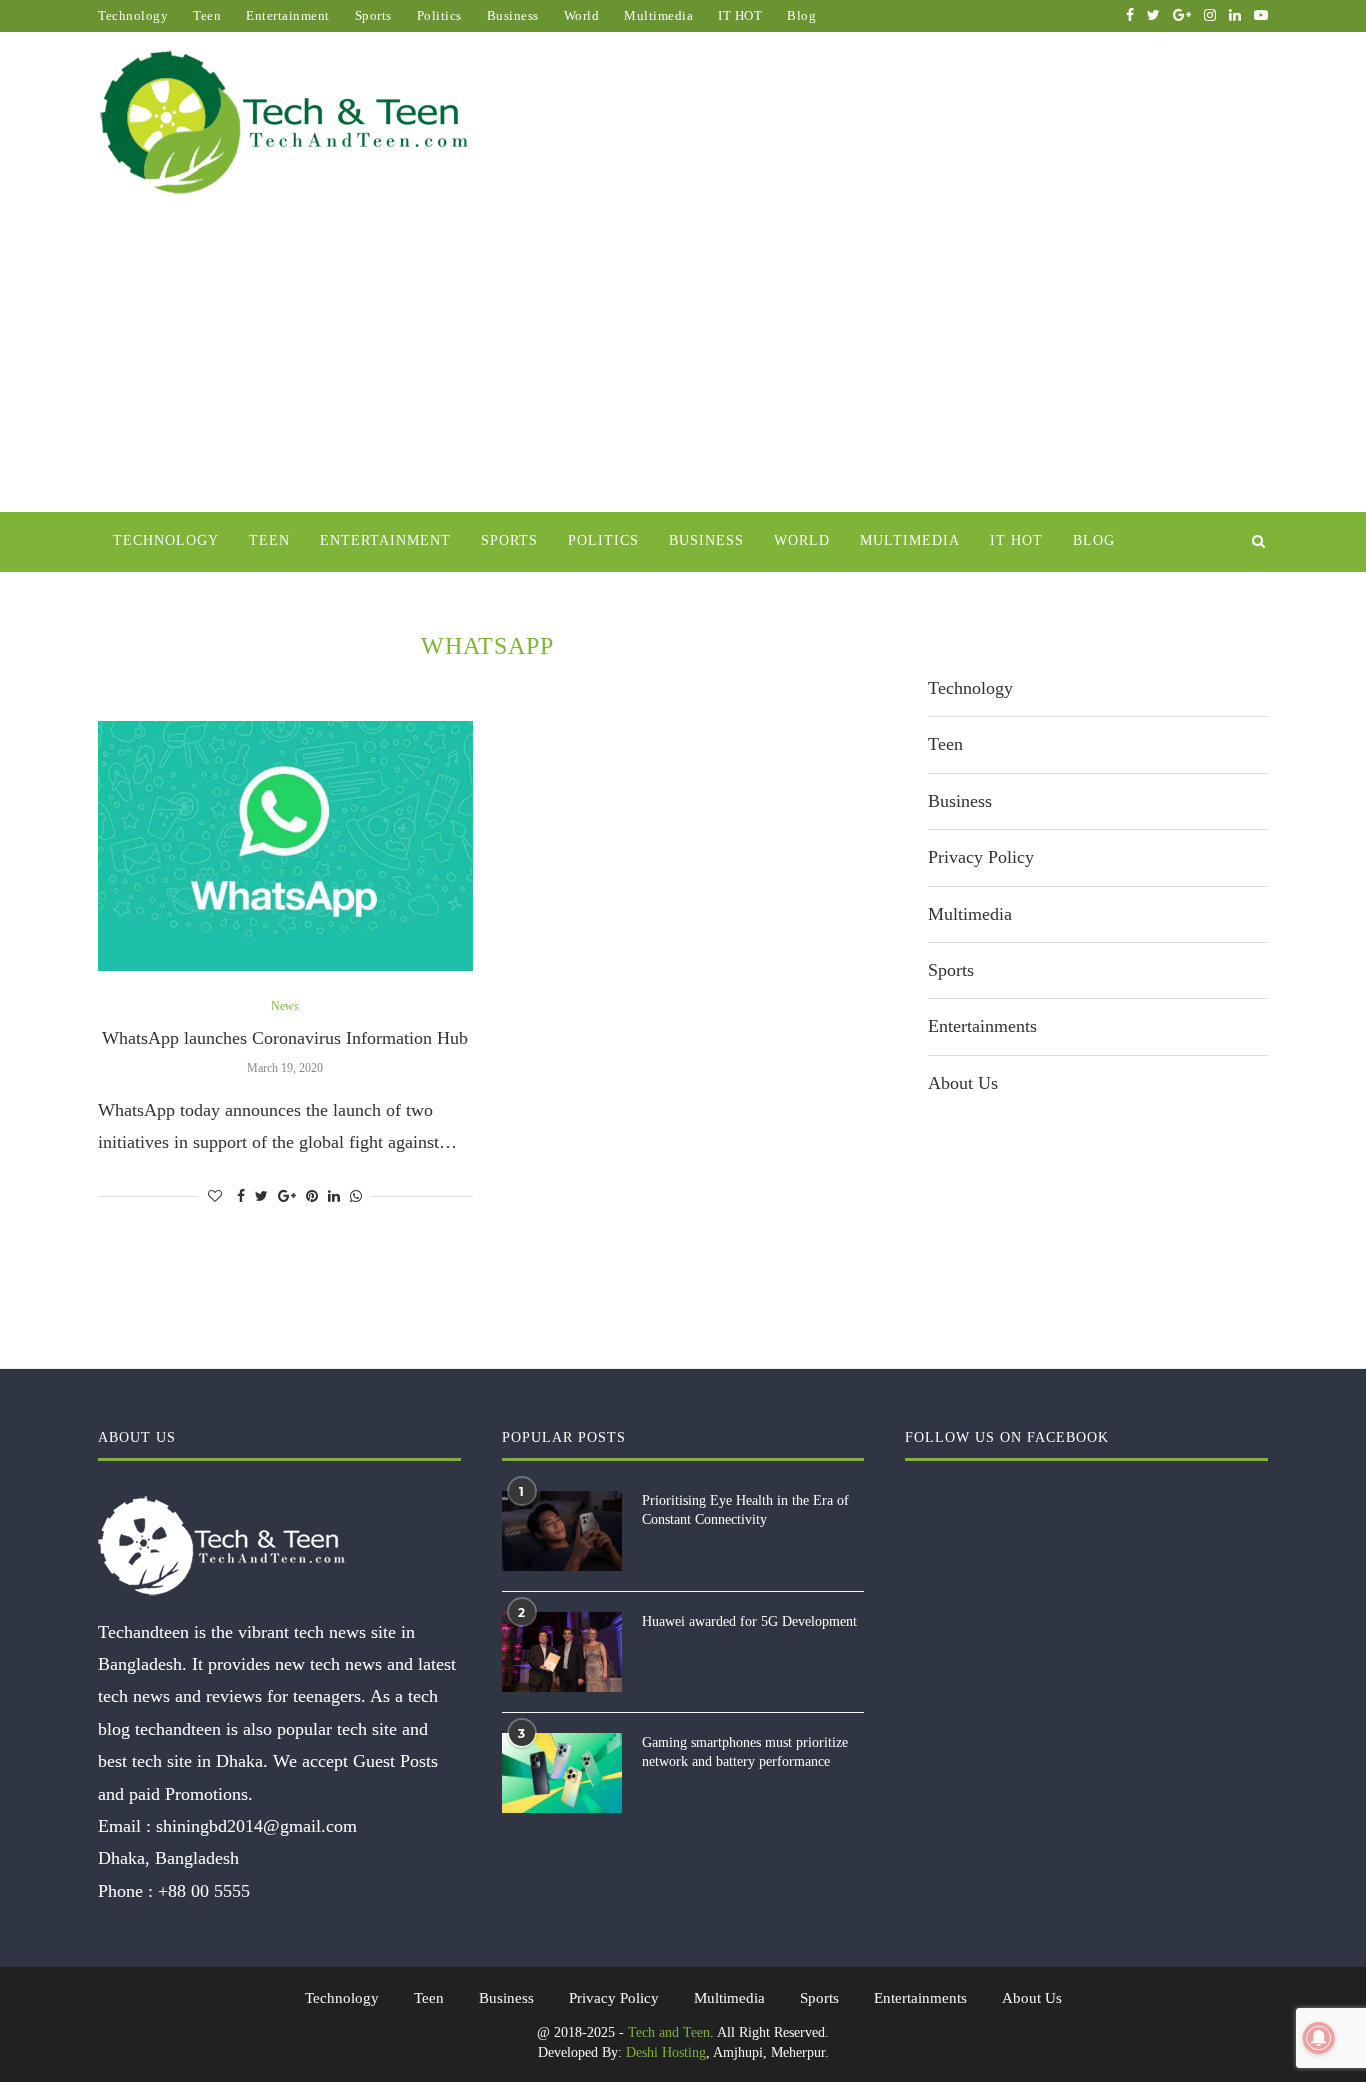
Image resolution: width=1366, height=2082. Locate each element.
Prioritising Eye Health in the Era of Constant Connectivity (745, 1510)
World (582, 15)
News (285, 1006)
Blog (801, 15)
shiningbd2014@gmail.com (256, 1826)
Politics (439, 15)
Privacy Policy (981, 857)
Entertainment (288, 15)
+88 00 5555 (204, 1891)
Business (513, 15)
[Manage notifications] (1319, 2038)
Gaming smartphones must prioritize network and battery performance (745, 1752)
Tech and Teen (669, 2032)
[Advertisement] (683, 362)
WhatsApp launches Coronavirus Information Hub (285, 1038)
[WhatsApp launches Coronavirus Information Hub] (285, 846)
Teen (207, 15)
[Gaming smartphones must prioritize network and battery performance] (562, 1773)
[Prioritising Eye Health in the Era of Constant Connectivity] (562, 1531)
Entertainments (982, 1026)
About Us (963, 1083)
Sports (373, 15)
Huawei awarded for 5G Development (749, 1621)
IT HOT (740, 15)
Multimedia (658, 15)
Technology (133, 15)
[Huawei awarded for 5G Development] (562, 1652)
